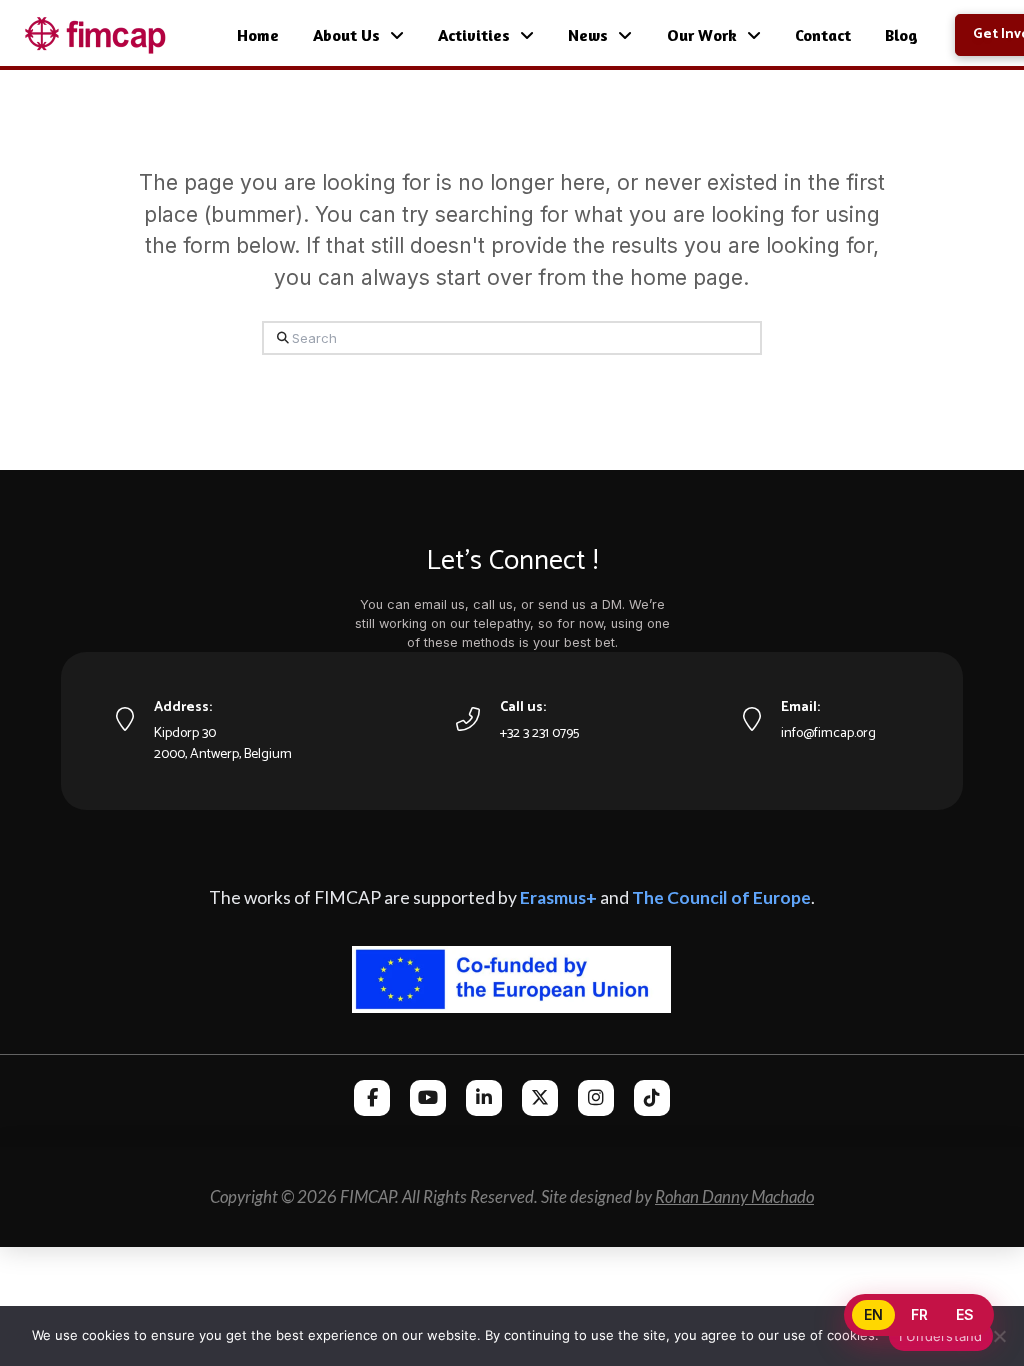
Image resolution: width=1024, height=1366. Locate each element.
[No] (999, 1336)
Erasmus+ (558, 897)
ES (965, 1314)
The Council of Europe (721, 897)
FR (919, 1314)
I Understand (941, 1336)
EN (873, 1314)
